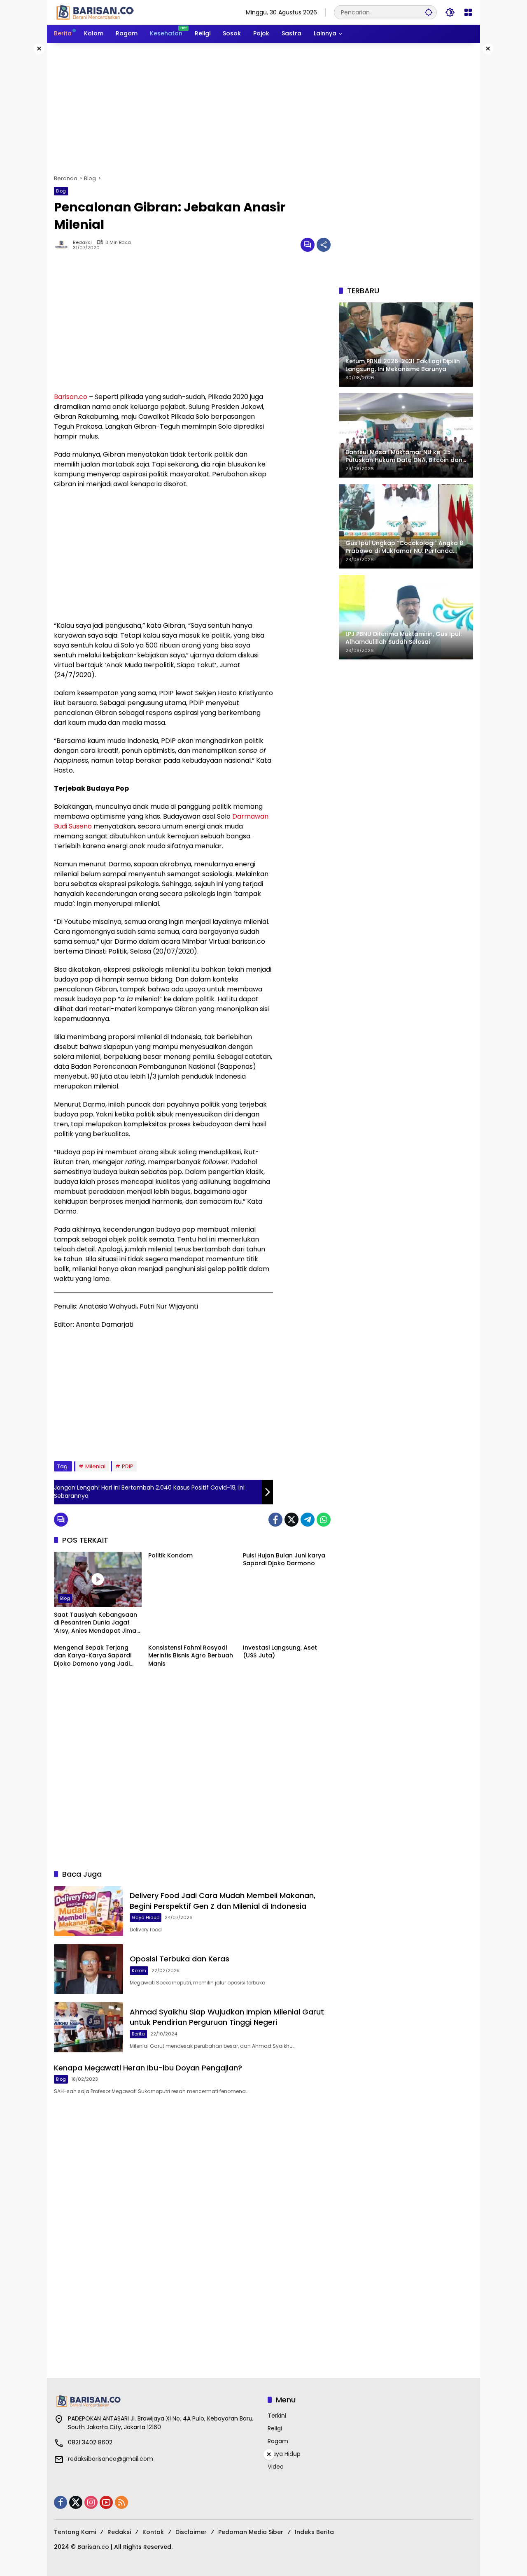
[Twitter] (291, 1520)
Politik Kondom (170, 1556)
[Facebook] (275, 1520)
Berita (138, 2034)
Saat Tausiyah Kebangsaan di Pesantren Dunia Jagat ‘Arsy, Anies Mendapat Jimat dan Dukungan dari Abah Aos (96, 1623)
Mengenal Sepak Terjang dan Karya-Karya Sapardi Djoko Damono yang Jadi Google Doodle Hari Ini (93, 1656)
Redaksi (82, 243)
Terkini (277, 2416)
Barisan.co (71, 397)
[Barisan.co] (95, 12)
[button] (429, 12)
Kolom (139, 1970)
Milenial (95, 1466)
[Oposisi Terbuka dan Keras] (89, 1969)
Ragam (278, 2441)
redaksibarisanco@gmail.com (111, 2459)
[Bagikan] (324, 245)
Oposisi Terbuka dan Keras (180, 1959)
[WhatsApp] (324, 1520)
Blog (61, 191)
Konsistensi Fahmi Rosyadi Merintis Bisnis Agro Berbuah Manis (191, 1656)
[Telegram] (308, 1520)
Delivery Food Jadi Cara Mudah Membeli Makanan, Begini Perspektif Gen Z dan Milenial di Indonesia (223, 1901)
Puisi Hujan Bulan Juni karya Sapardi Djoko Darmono (284, 1560)
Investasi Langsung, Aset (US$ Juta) (280, 1652)
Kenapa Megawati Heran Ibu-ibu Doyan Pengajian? (148, 2068)
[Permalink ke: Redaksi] (63, 245)
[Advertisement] (263, 109)
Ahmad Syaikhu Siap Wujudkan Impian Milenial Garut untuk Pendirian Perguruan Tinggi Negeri (227, 2017)
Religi (275, 2428)
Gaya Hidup (146, 1917)
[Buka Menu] (468, 12)
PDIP (128, 1466)
